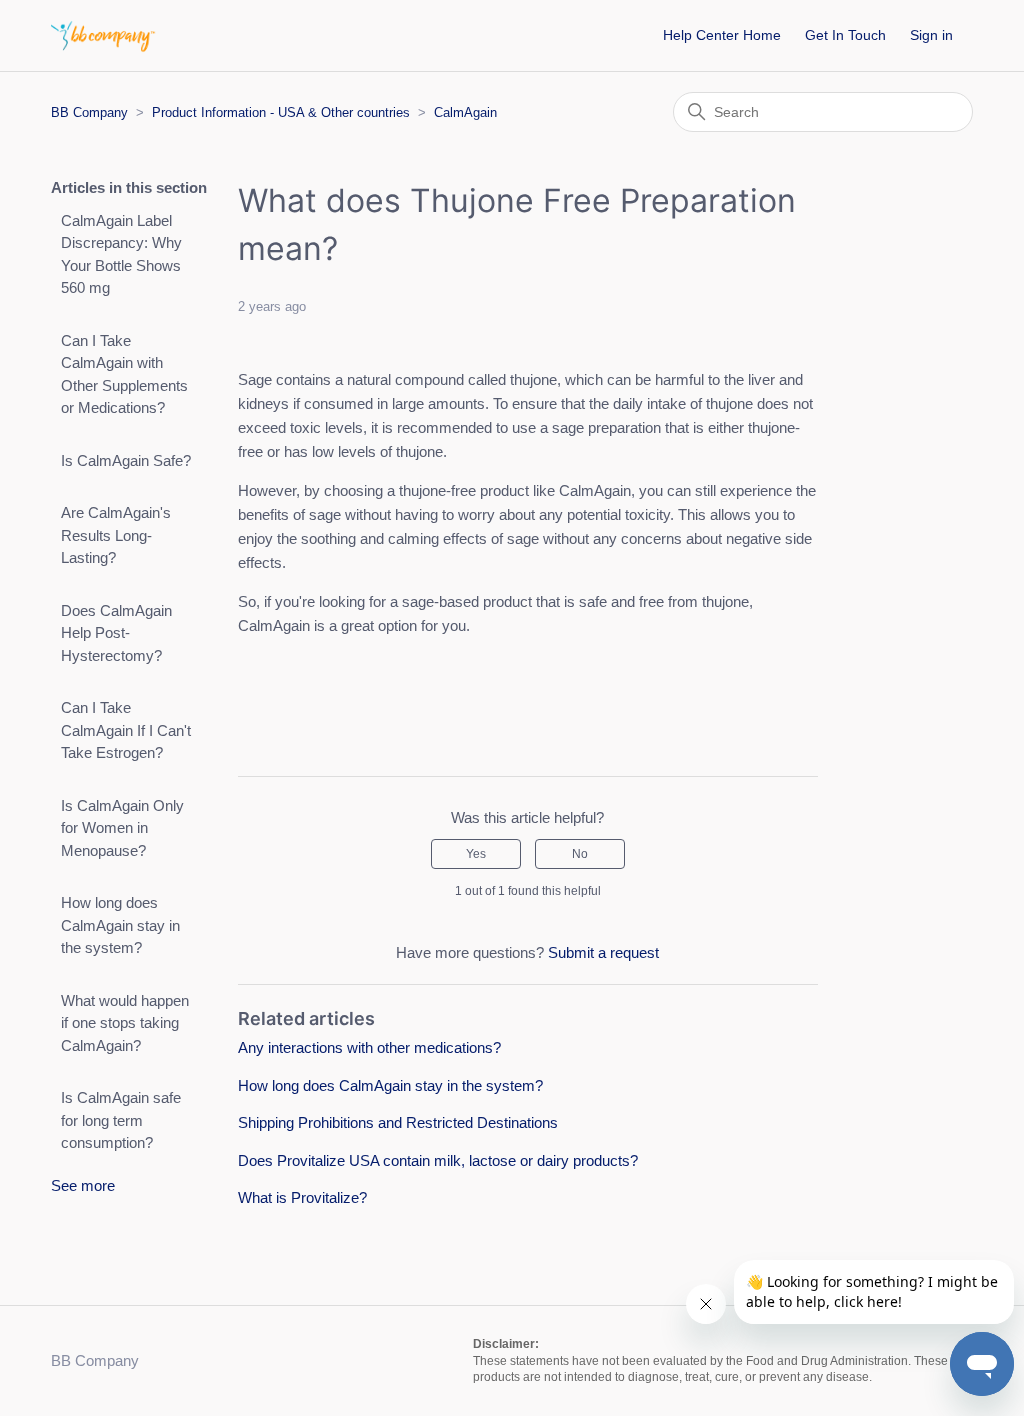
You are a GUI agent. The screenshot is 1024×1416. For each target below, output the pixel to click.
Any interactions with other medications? (369, 1047)
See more (83, 1185)
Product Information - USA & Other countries (281, 112)
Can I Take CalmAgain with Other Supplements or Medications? (124, 374)
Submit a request (603, 952)
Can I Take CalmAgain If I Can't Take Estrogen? (126, 730)
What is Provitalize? (302, 1197)
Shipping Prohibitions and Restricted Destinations (398, 1122)
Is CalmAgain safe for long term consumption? (121, 1120)
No (580, 854)
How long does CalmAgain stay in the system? (120, 925)
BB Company (89, 112)
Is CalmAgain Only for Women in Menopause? (122, 828)
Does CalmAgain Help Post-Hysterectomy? (116, 633)
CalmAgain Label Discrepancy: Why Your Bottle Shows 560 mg (121, 254)
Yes (476, 854)
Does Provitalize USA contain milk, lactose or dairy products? (438, 1160)
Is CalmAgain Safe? (126, 460)
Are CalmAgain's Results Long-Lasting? (116, 535)
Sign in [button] (931, 35)
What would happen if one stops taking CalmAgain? (125, 1023)
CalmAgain (465, 112)
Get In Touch (845, 35)
